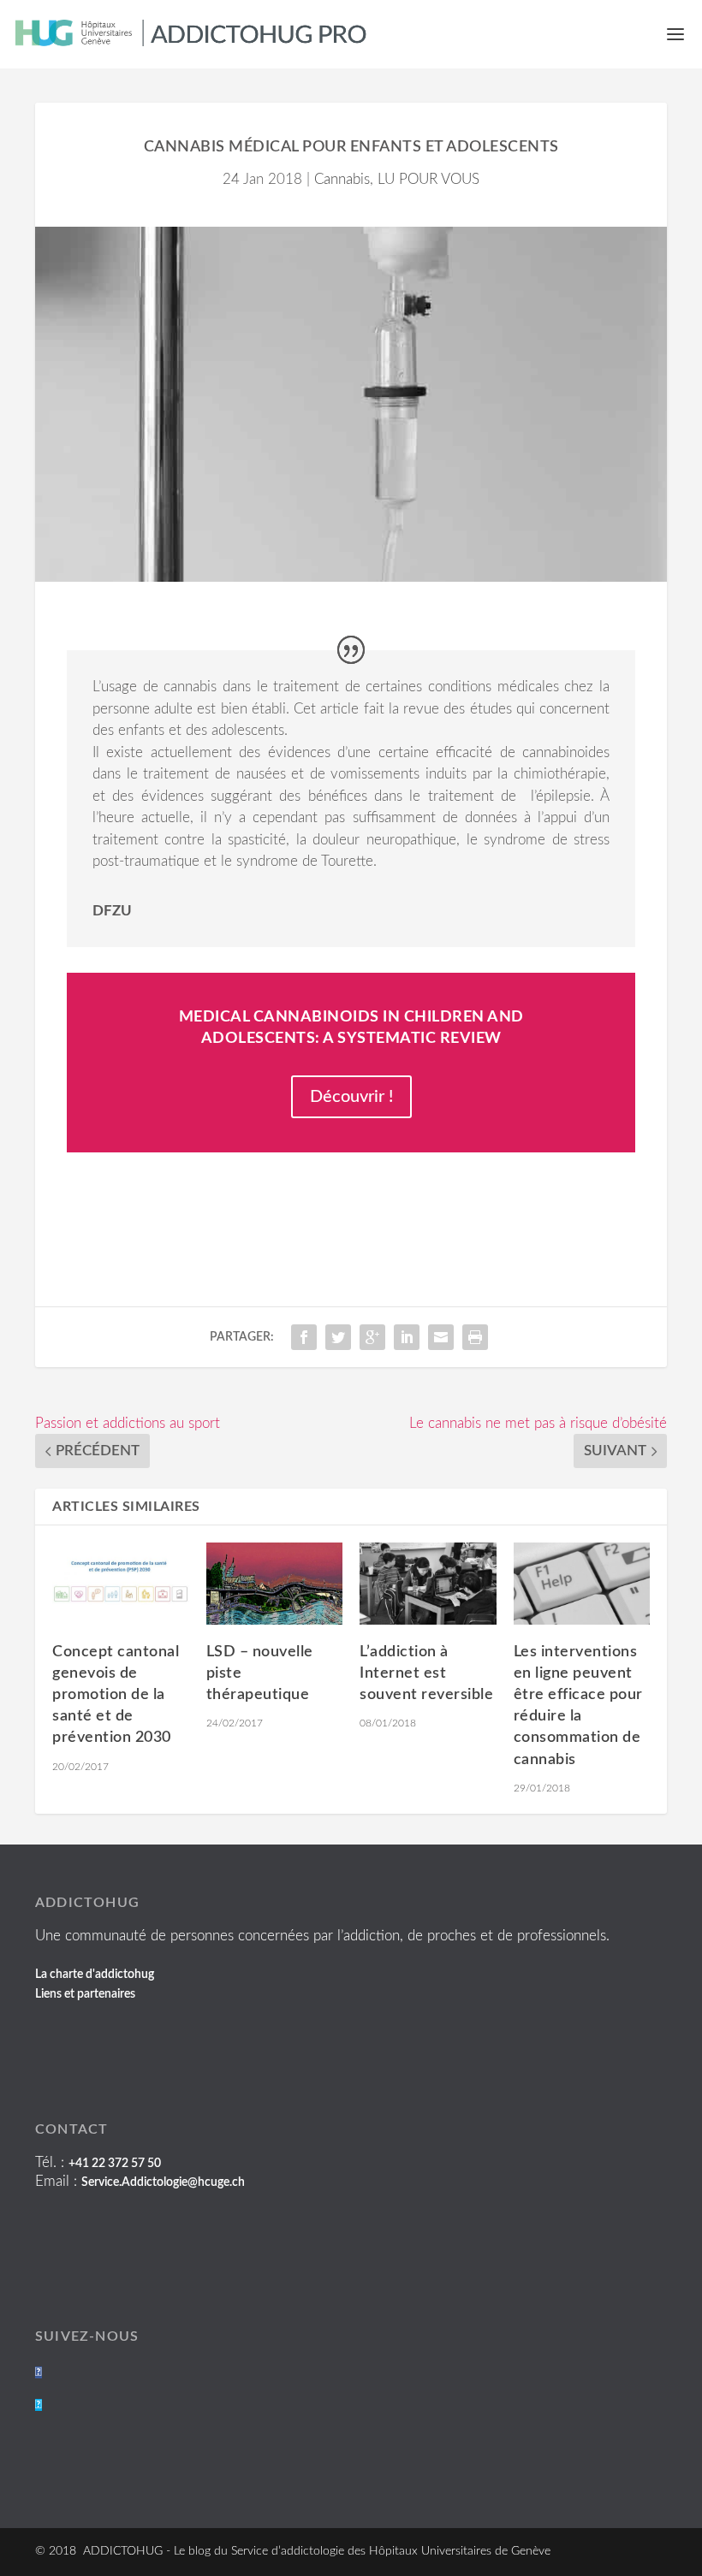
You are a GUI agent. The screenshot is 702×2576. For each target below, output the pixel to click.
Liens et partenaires (85, 1994)
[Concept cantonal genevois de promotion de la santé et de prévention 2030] (121, 1584)
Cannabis (342, 179)
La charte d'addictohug (95, 1975)
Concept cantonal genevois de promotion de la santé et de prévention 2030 (116, 1695)
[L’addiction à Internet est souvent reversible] (428, 1584)
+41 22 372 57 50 (115, 2164)
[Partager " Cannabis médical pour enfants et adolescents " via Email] (441, 1337)
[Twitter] (39, 2405)
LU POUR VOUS (428, 179)
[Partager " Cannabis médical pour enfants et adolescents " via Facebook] (304, 1337)
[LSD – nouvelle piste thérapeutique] (275, 1584)
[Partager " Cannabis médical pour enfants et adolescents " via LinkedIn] (407, 1337)
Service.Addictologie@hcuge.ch (163, 2182)
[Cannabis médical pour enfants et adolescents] (351, 405)
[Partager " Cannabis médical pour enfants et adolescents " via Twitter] (338, 1337)
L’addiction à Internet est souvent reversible (426, 1673)
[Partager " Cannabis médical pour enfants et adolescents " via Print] (475, 1337)
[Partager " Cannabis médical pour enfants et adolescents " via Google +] (372, 1337)
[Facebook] (39, 2372)
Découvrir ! (351, 1097)
